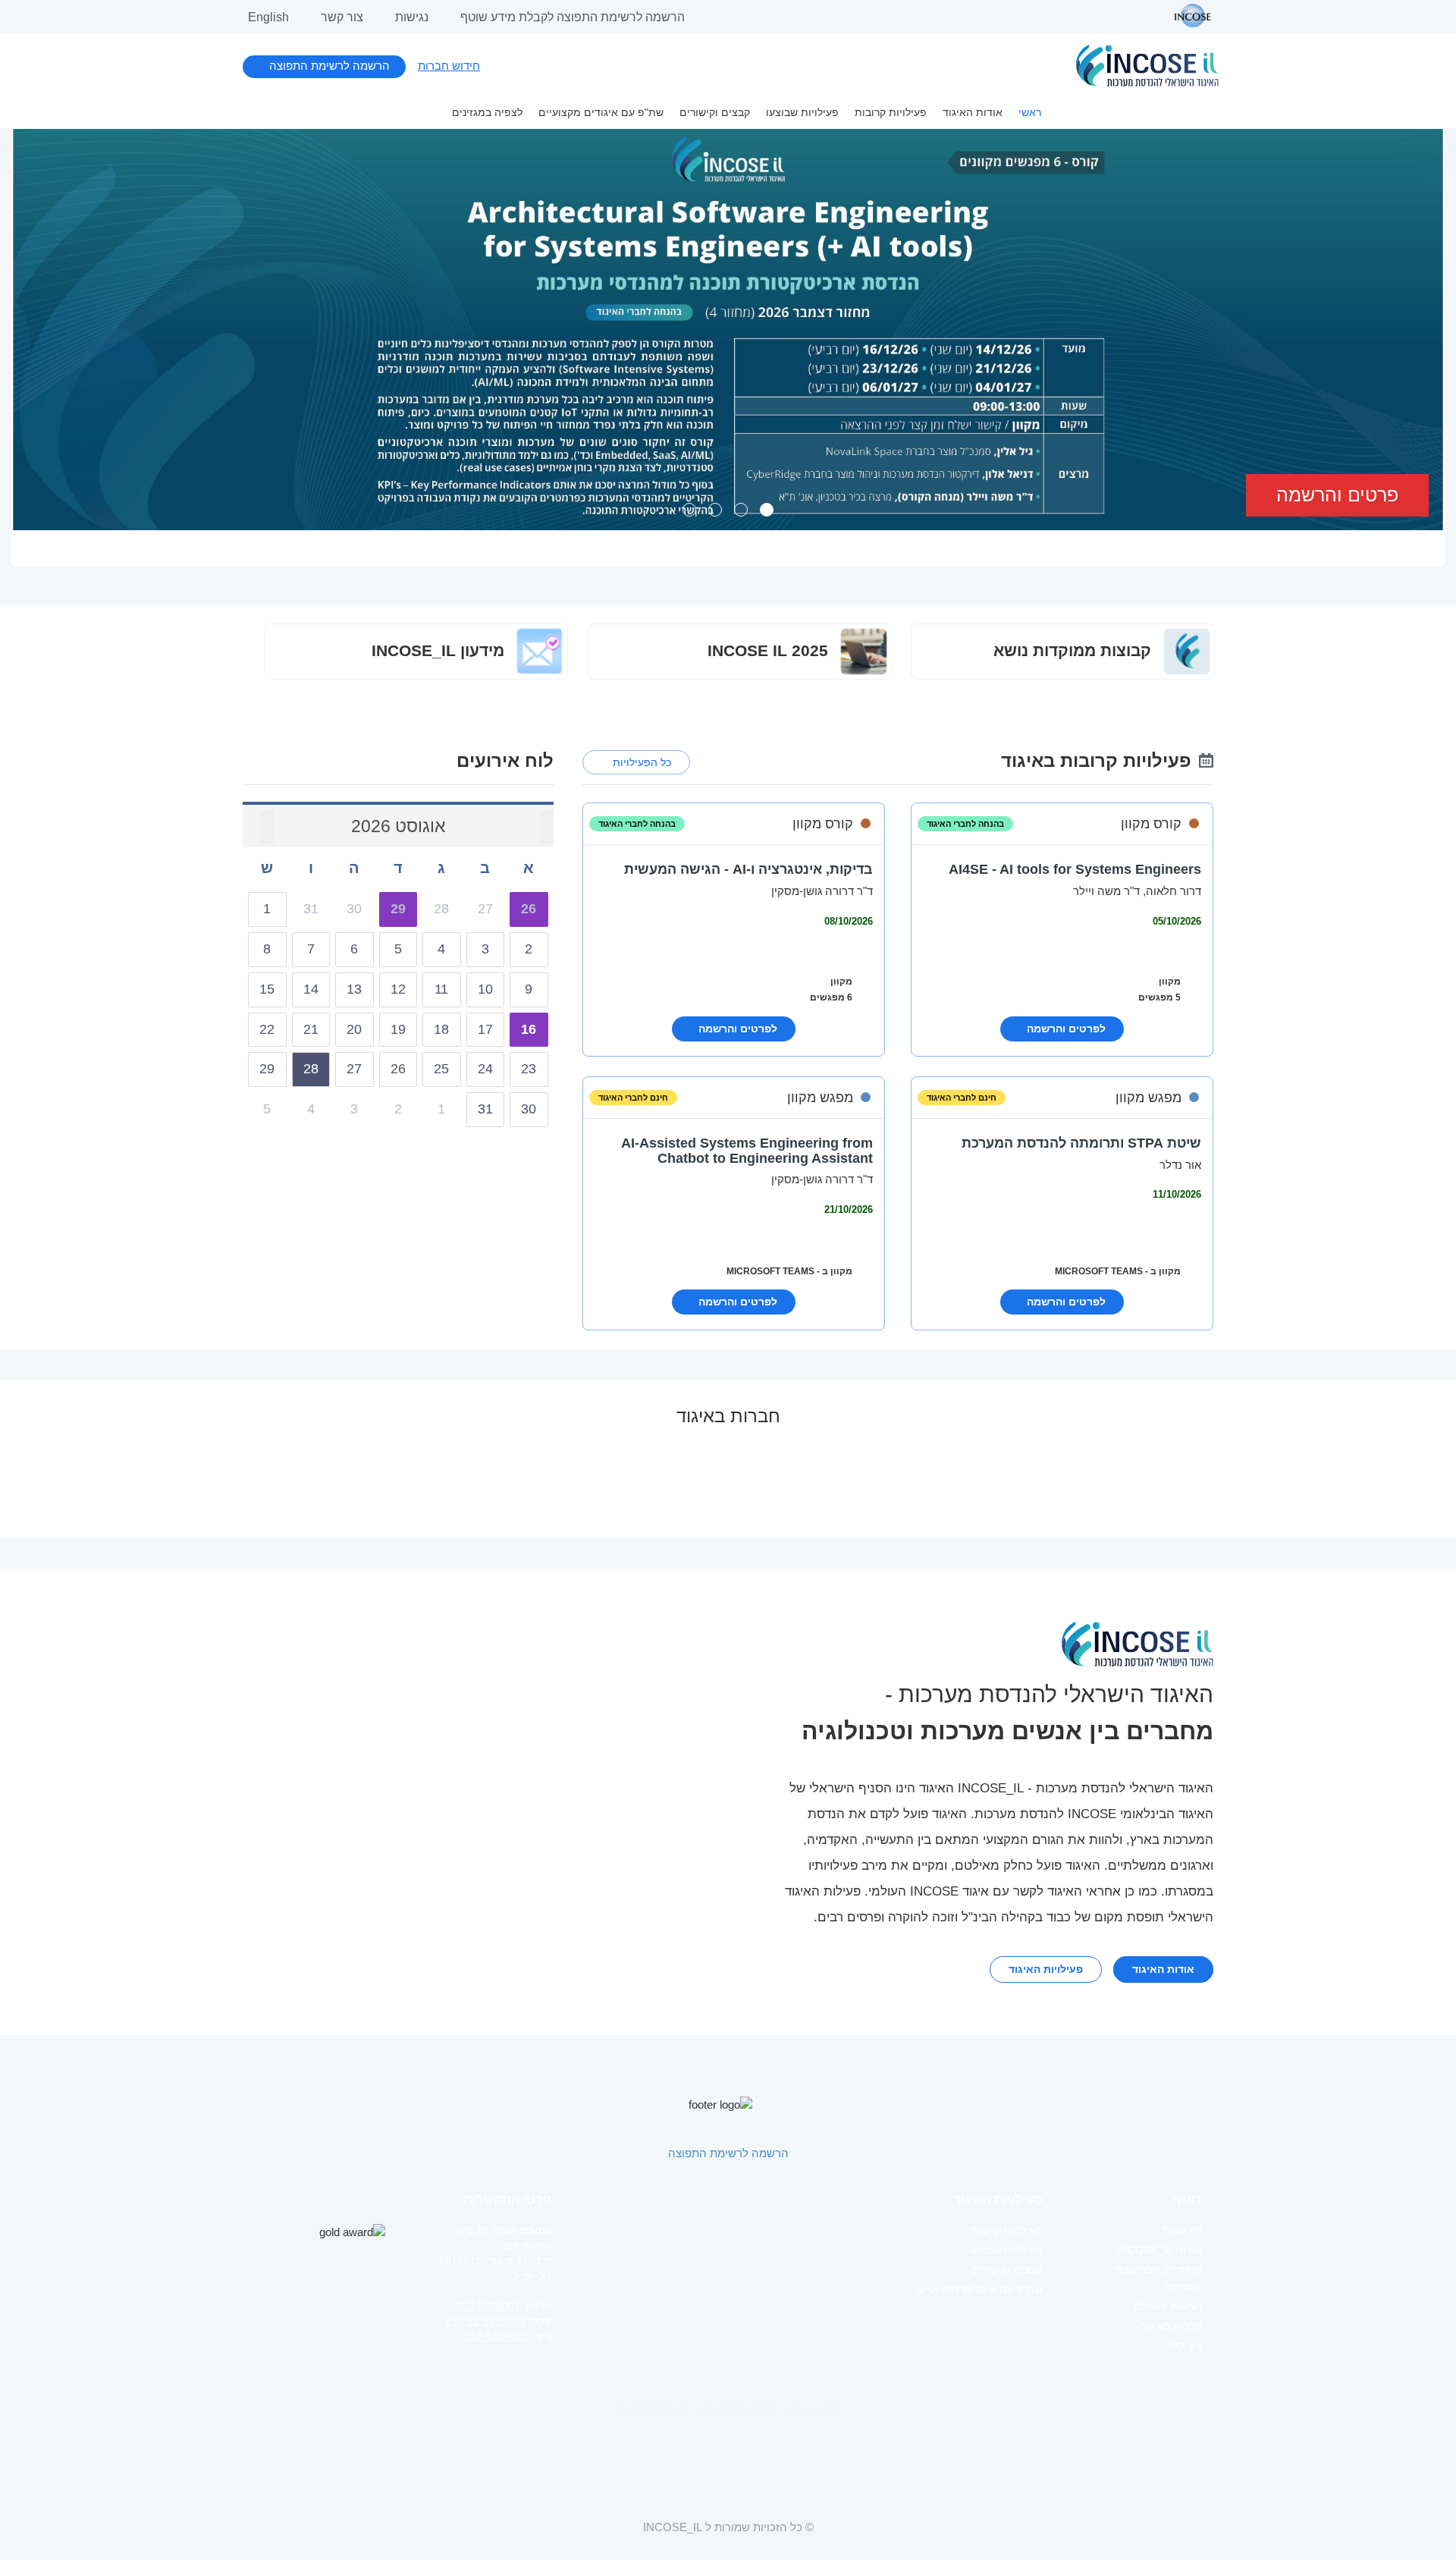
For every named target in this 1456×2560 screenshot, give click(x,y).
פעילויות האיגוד (1046, 1969)
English (268, 17)
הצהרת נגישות (653, 2410)
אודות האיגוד (973, 112)
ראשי (1030, 112)
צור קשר (342, 17)
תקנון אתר (814, 2410)
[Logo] (1147, 66)
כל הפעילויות (642, 762)
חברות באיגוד (1171, 2326)
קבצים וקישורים (715, 112)
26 (529, 909)
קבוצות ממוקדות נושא (1075, 650)
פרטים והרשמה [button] (1337, 495)
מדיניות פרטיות (738, 2410)
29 (398, 909)
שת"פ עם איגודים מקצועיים (601, 112)
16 (529, 1029)
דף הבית (1182, 2230)
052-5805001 (488, 2306)
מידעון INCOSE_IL (440, 650)
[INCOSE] (1185, 16)
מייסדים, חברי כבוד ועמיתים (1158, 2278)
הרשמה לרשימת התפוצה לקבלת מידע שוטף (573, 17)
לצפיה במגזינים (487, 112)
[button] (120, 355)
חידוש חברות (449, 66)
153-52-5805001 (485, 2321)
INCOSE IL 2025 (770, 650)
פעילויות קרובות (891, 112)
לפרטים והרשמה (1066, 1029)
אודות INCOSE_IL (1159, 2250)
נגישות (412, 17)
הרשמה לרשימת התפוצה (329, 66)
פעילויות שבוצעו (802, 112)
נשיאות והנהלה (1168, 2306)
